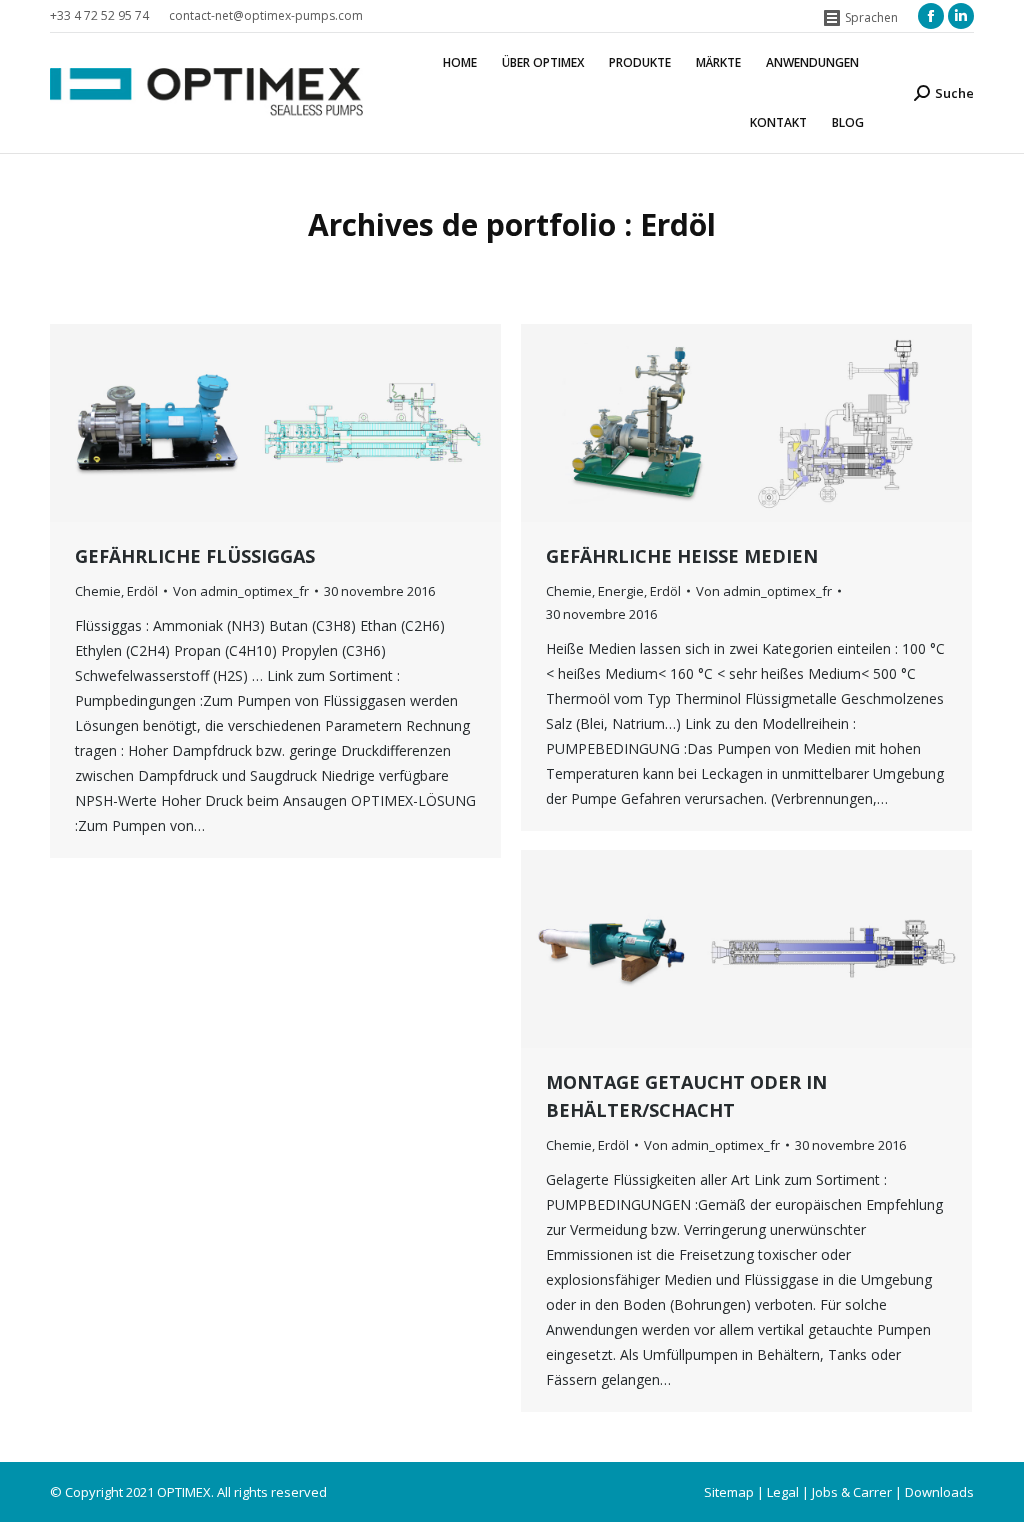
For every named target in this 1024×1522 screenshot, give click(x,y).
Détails (303, 423)
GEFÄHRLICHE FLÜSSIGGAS (195, 556)
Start (481, 259)
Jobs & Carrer (852, 1492)
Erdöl (142, 591)
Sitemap (729, 1492)
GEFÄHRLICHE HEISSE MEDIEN (682, 556)
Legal (783, 1492)
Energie (621, 591)
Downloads (939, 1492)
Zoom (249, 423)
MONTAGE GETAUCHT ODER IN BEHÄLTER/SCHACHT (686, 1096)
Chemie (98, 591)
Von (241, 591)
